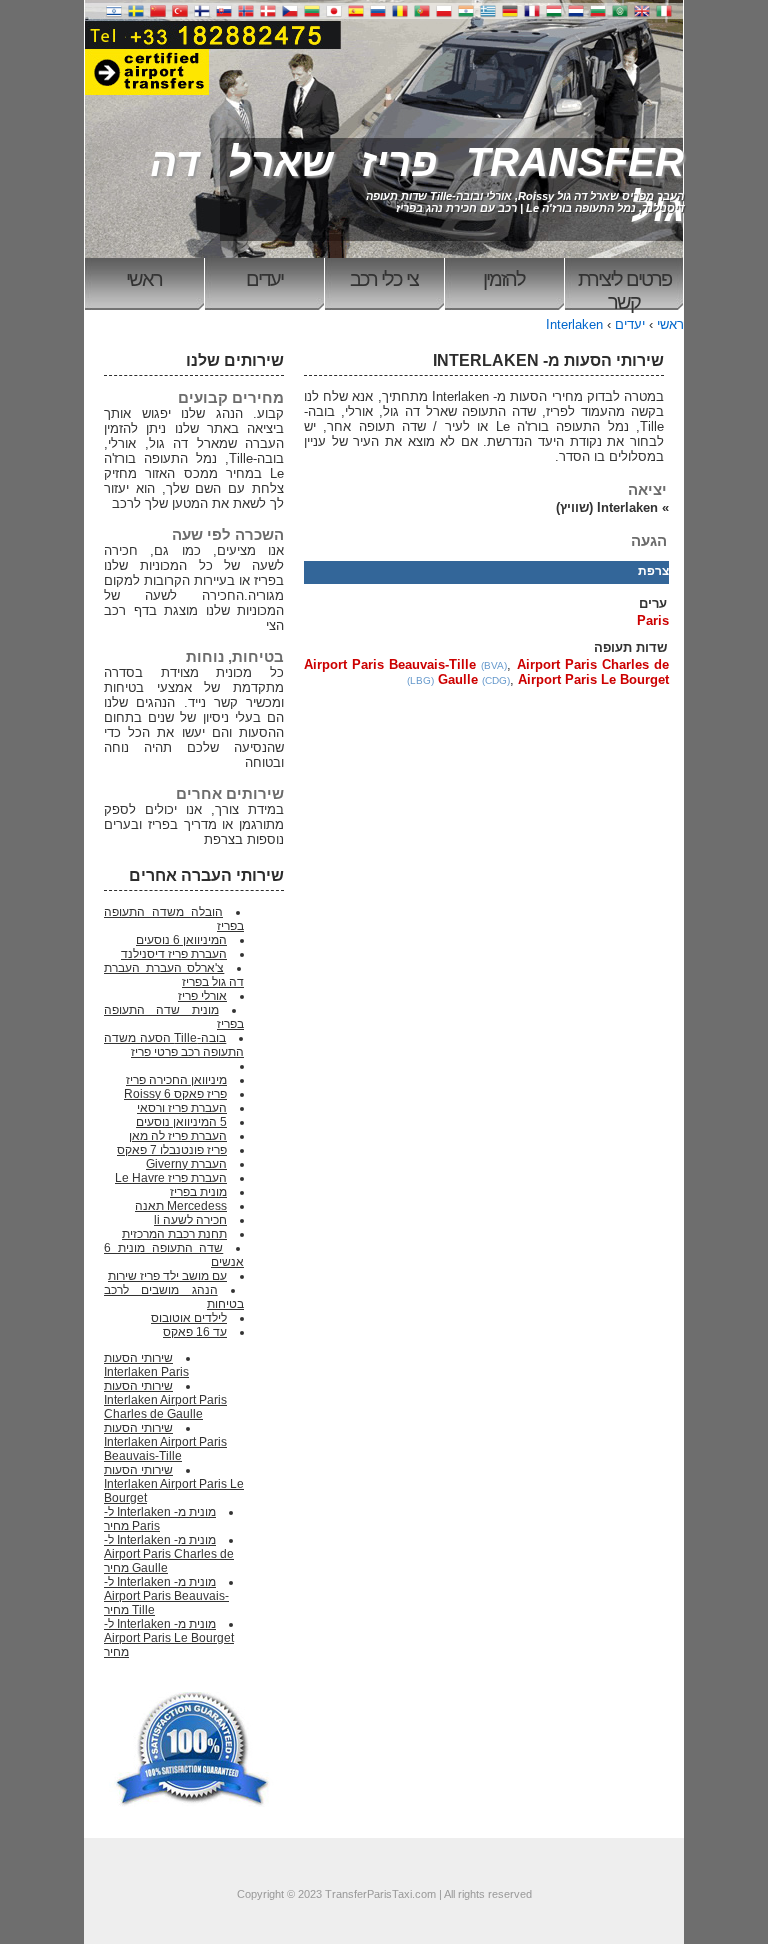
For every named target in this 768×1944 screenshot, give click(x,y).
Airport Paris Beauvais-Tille (390, 664)
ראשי (144, 279)
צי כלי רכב (384, 279)
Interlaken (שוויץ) (607, 507)
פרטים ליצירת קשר (624, 289)
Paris (653, 620)
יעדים (264, 279)
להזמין (504, 279)
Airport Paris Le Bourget (593, 679)
